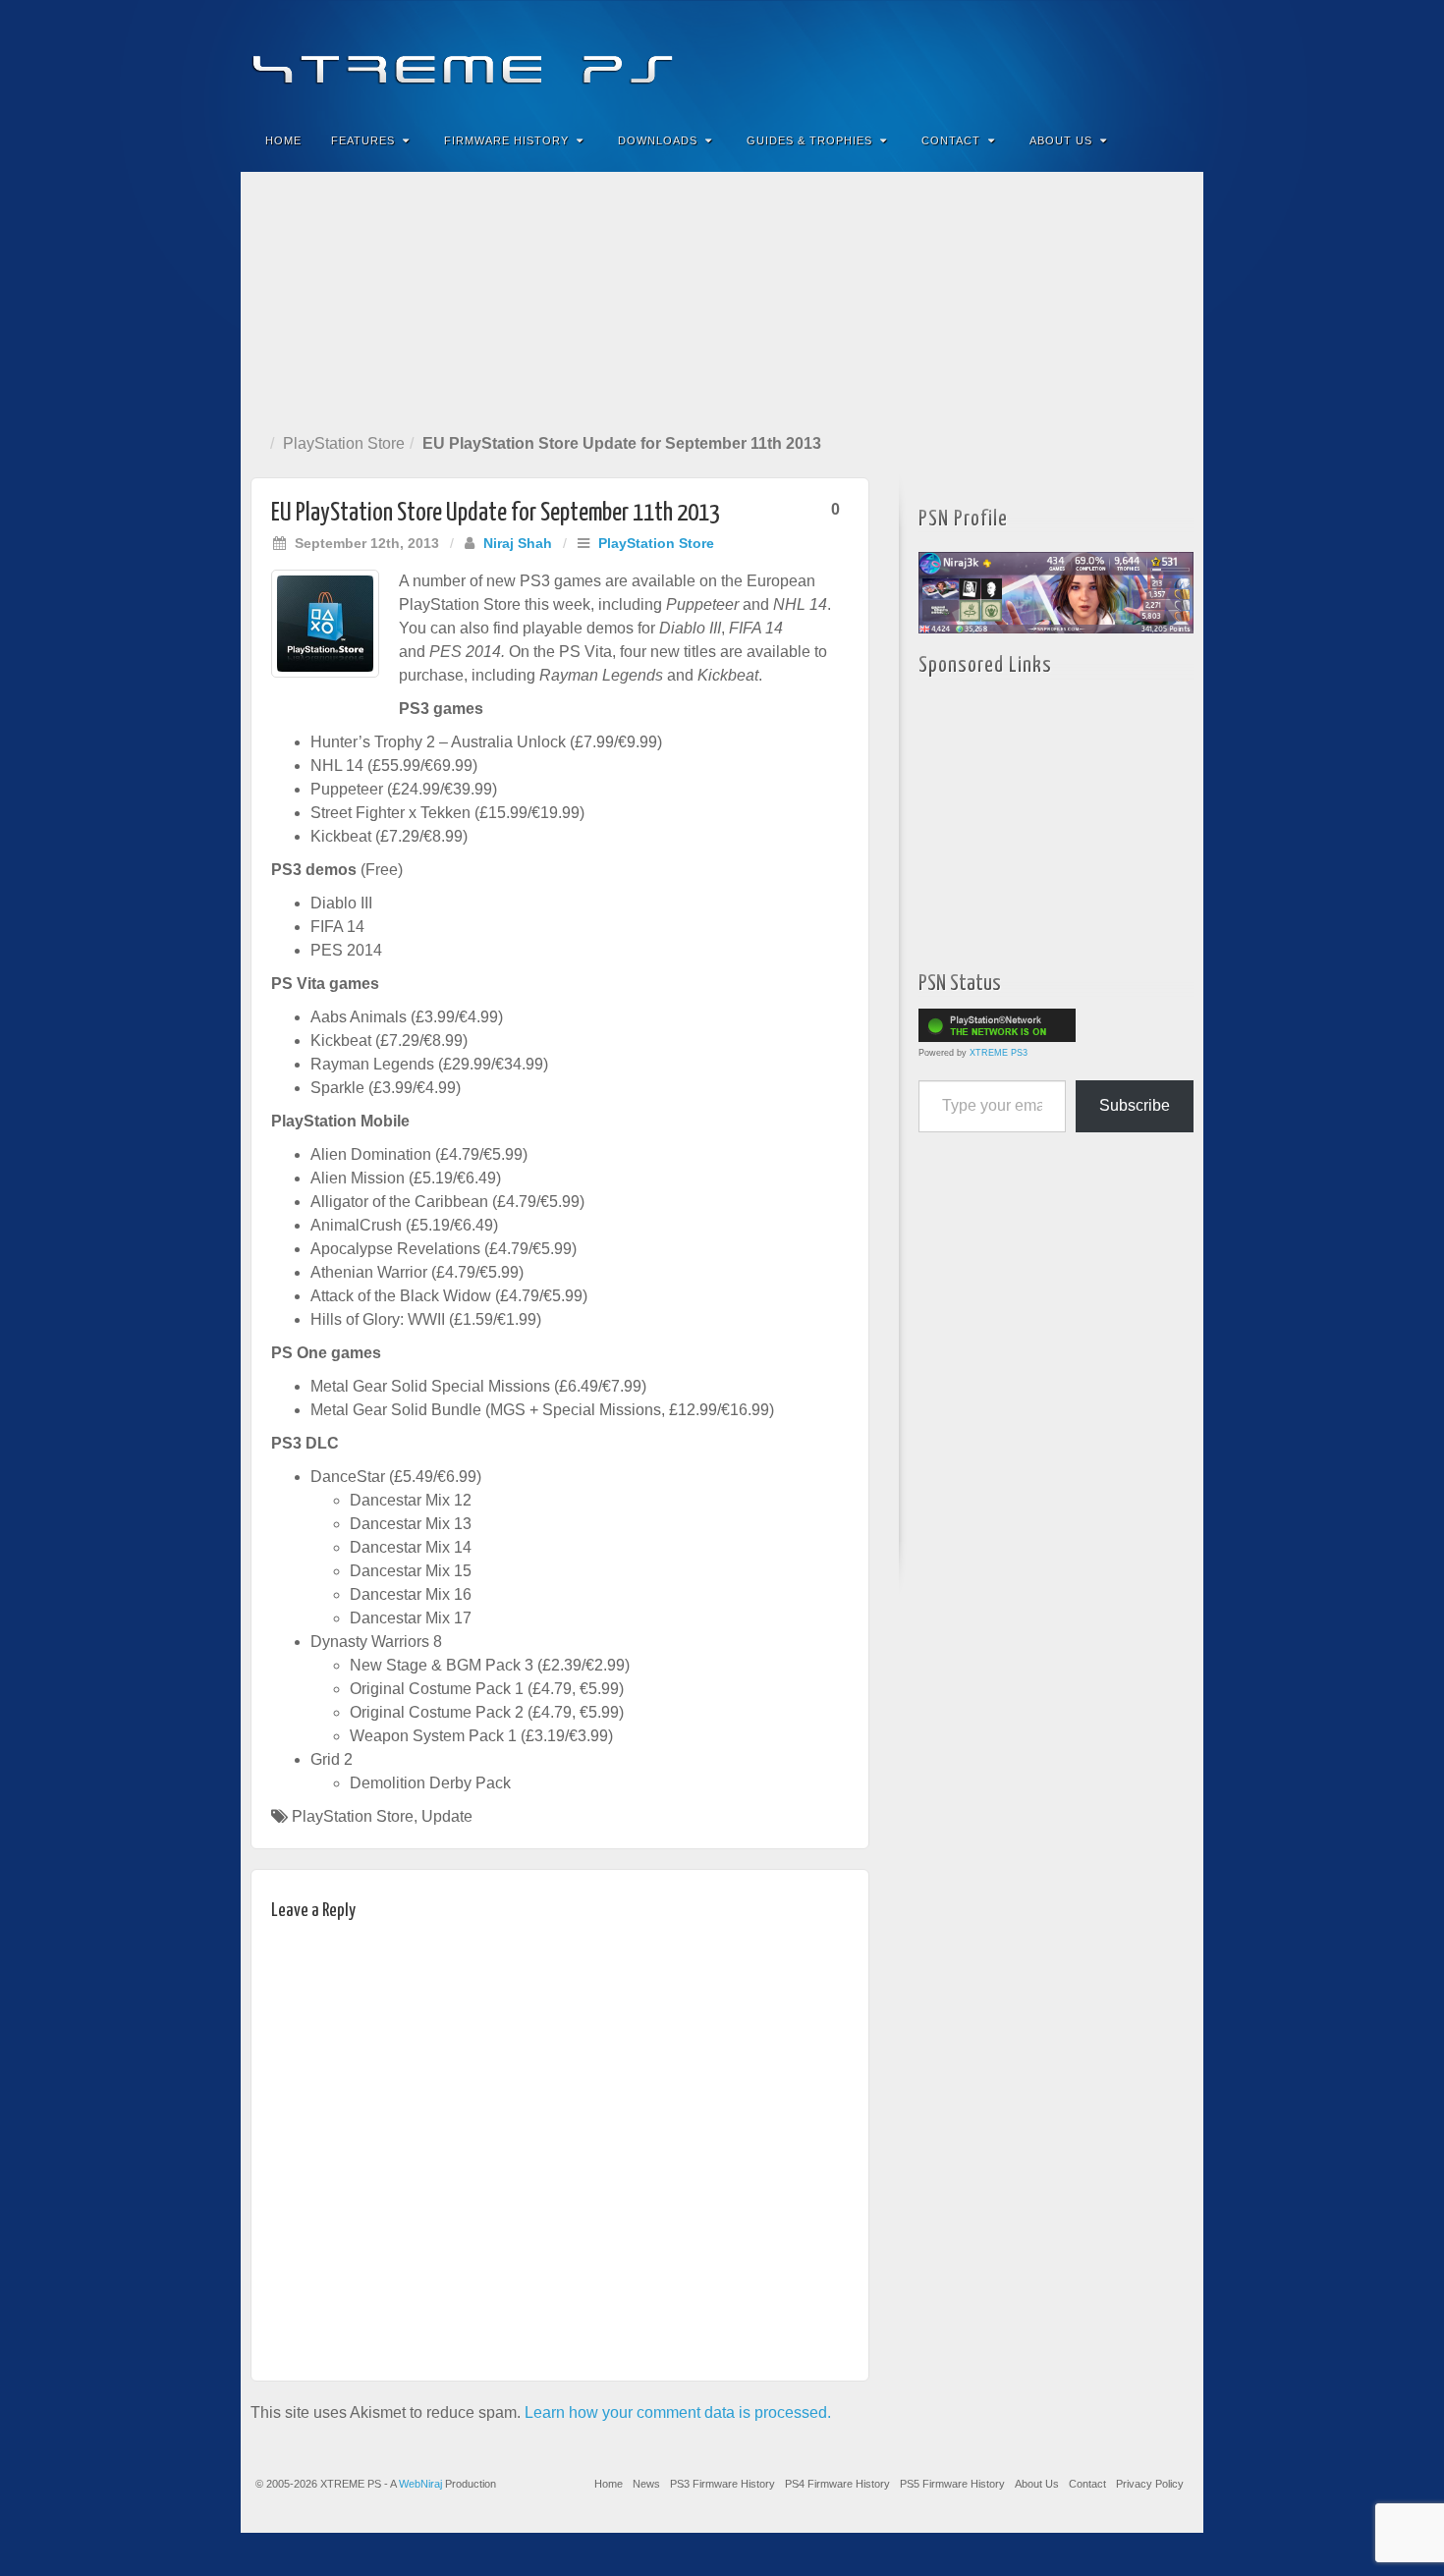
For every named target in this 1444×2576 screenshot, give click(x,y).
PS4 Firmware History (837, 2484)
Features (363, 140)
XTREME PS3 (999, 1053)
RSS (1175, 57)
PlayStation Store (344, 443)
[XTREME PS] (722, 56)
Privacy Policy (1150, 2484)
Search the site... (1176, 140)
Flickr (1096, 57)
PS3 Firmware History (722, 2484)
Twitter (1122, 57)
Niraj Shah (518, 543)
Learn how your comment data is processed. (678, 2412)
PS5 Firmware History (952, 2484)
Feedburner (1069, 57)
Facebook (1043, 57)
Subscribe (1135, 1105)
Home (283, 140)
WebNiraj (420, 2484)
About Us (1061, 140)
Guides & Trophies (809, 140)
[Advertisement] (722, 299)
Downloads (658, 140)
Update (447, 1816)
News (646, 2484)
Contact (951, 140)
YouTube (1149, 57)
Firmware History (506, 140)
